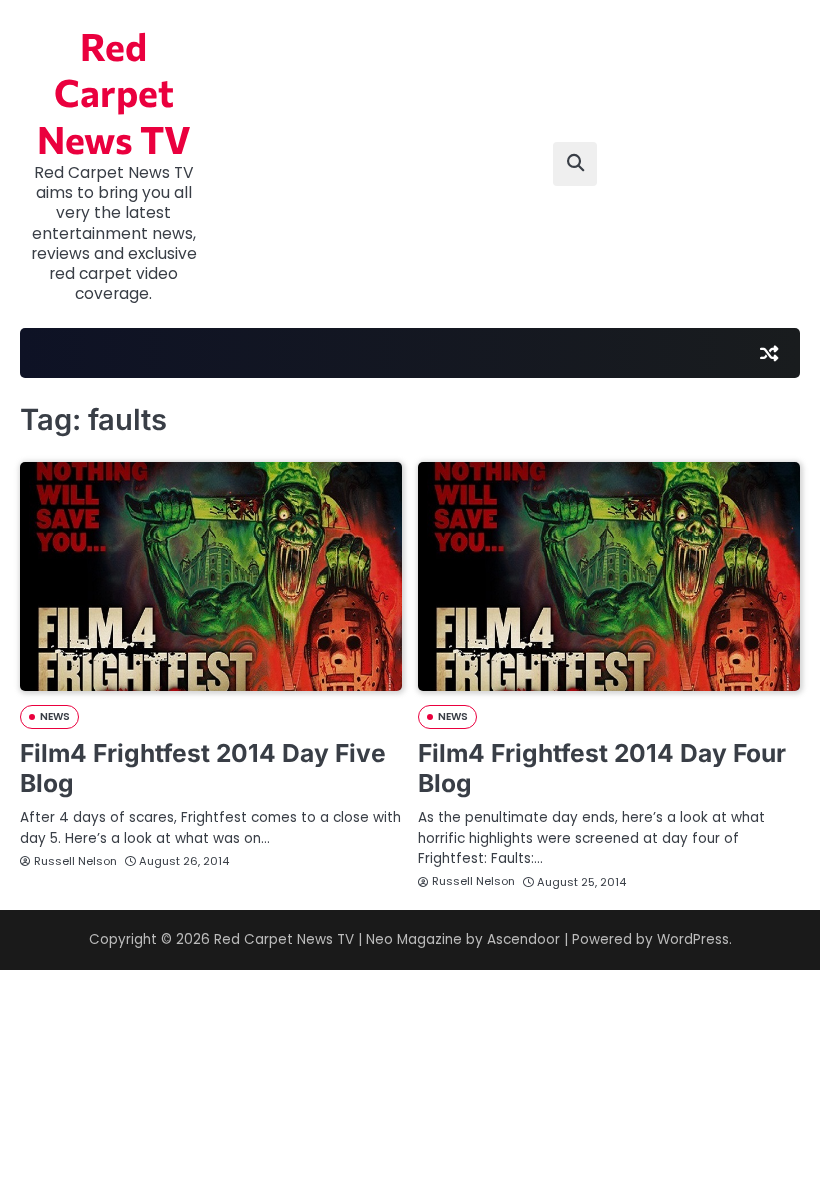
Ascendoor (523, 939)
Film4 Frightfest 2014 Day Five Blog (203, 768)
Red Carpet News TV (114, 92)
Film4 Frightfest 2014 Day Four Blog (602, 768)
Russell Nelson (75, 861)
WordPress (693, 939)
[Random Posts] (769, 353)
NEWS (55, 716)
